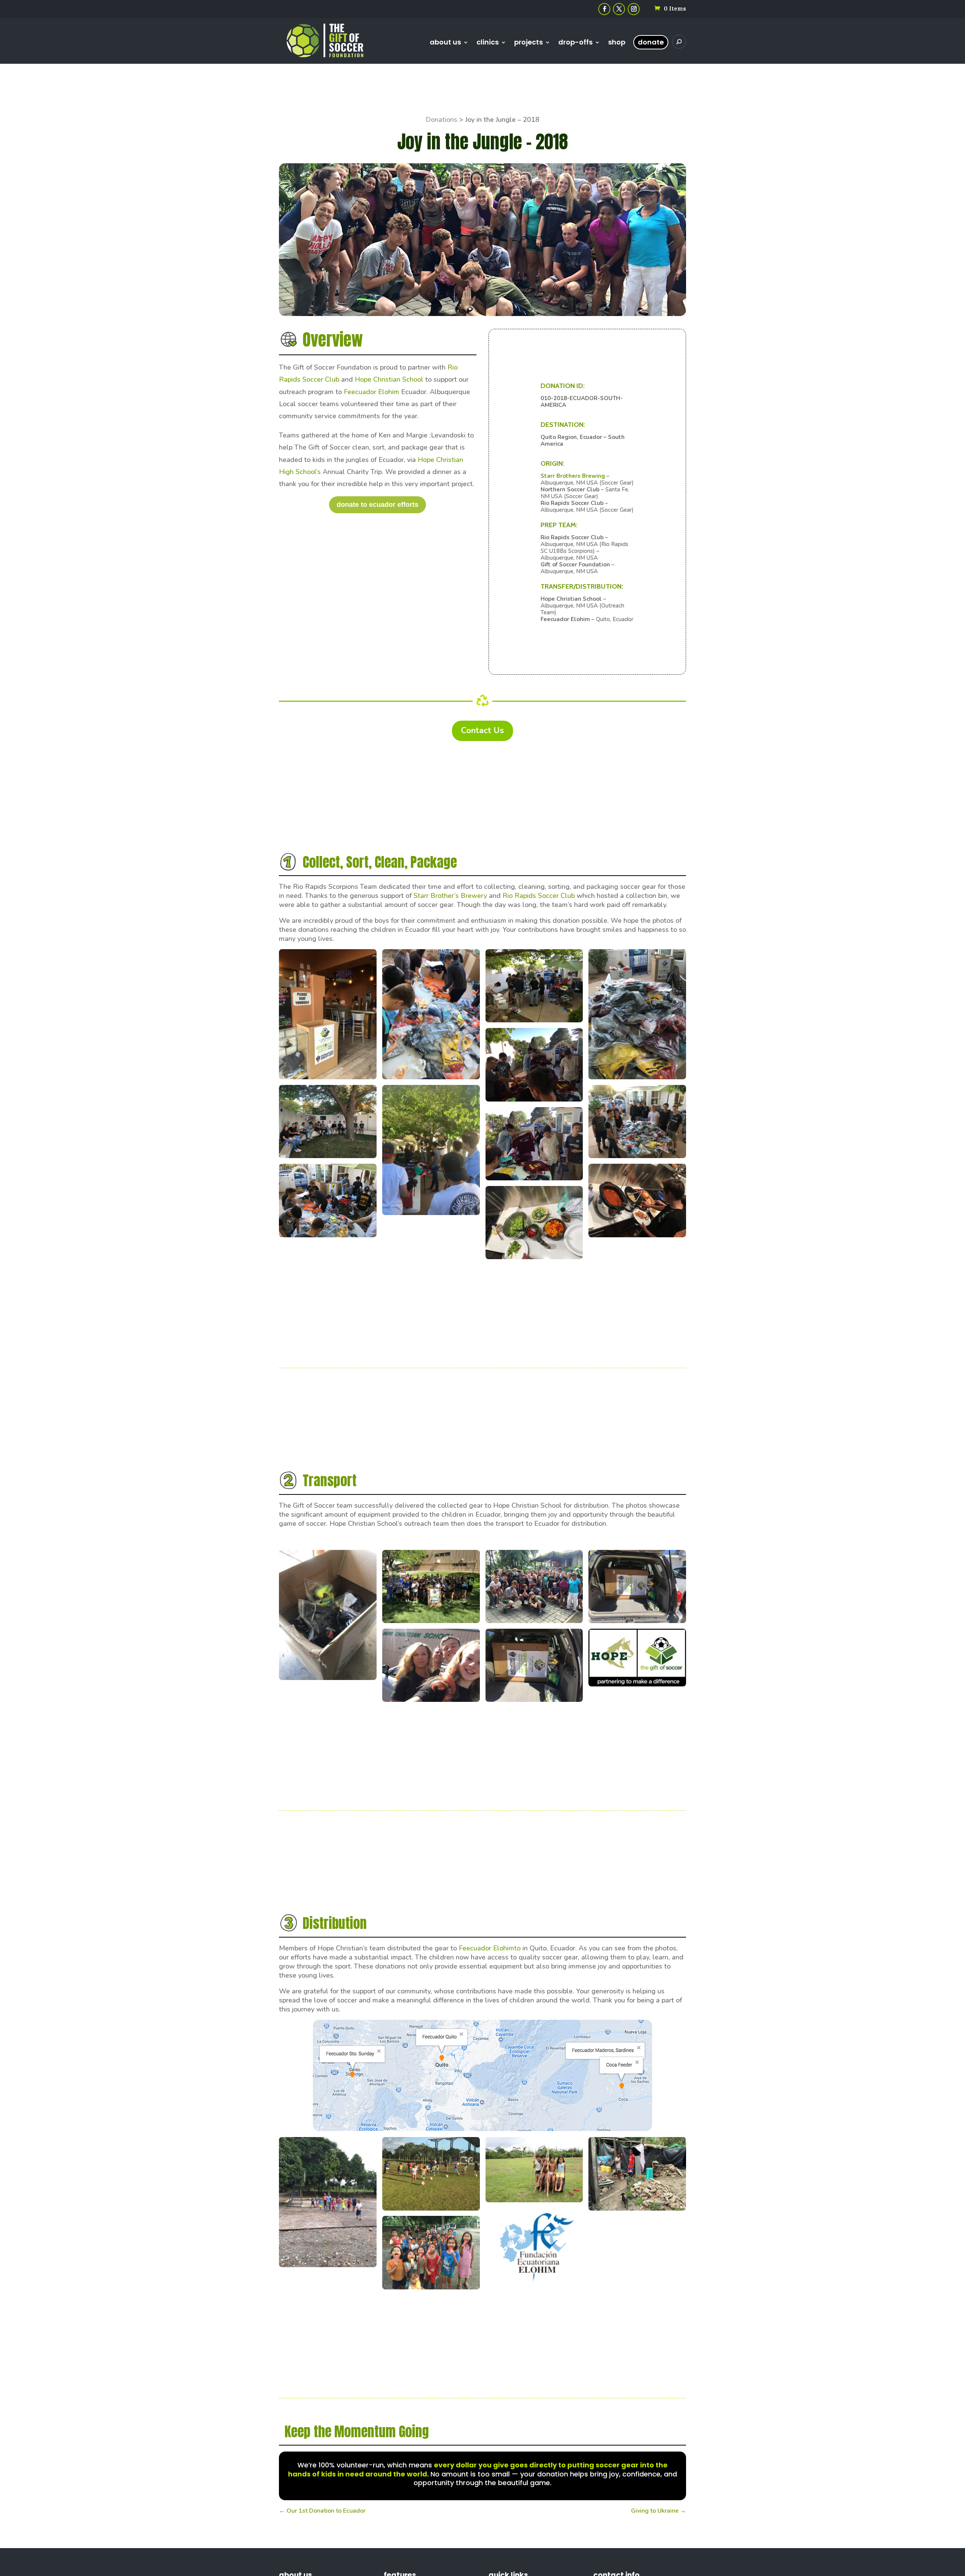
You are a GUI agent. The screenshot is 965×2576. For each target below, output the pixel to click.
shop (617, 43)
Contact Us (482, 730)
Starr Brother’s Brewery (450, 896)
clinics (488, 43)
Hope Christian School (389, 379)
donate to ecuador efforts (378, 505)
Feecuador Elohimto (490, 1948)
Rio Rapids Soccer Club (539, 896)
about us (445, 43)
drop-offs (575, 43)
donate (651, 42)
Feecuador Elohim (371, 392)
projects (528, 43)
